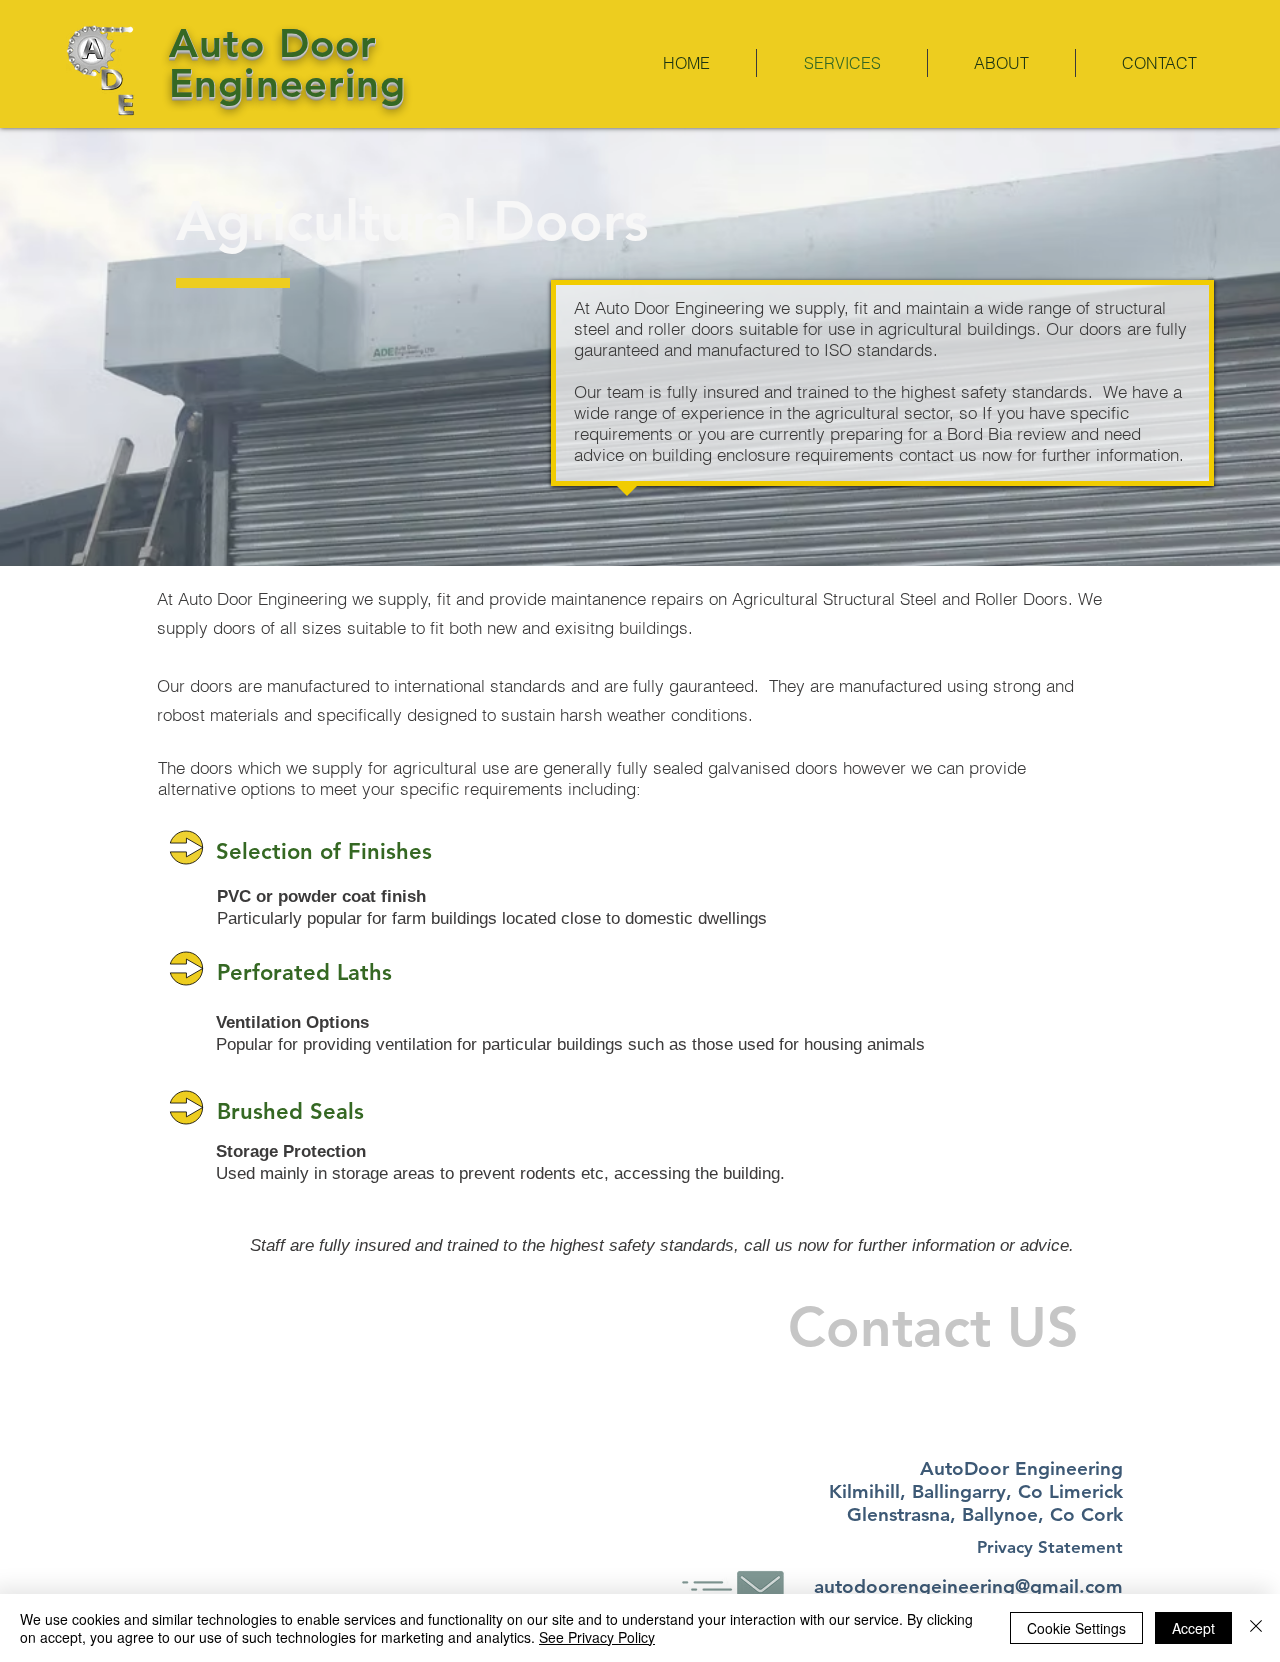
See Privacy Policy (597, 1637)
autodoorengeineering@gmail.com (968, 1586)
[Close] (1256, 1628)
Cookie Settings (1076, 1628)
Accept (1193, 1628)
